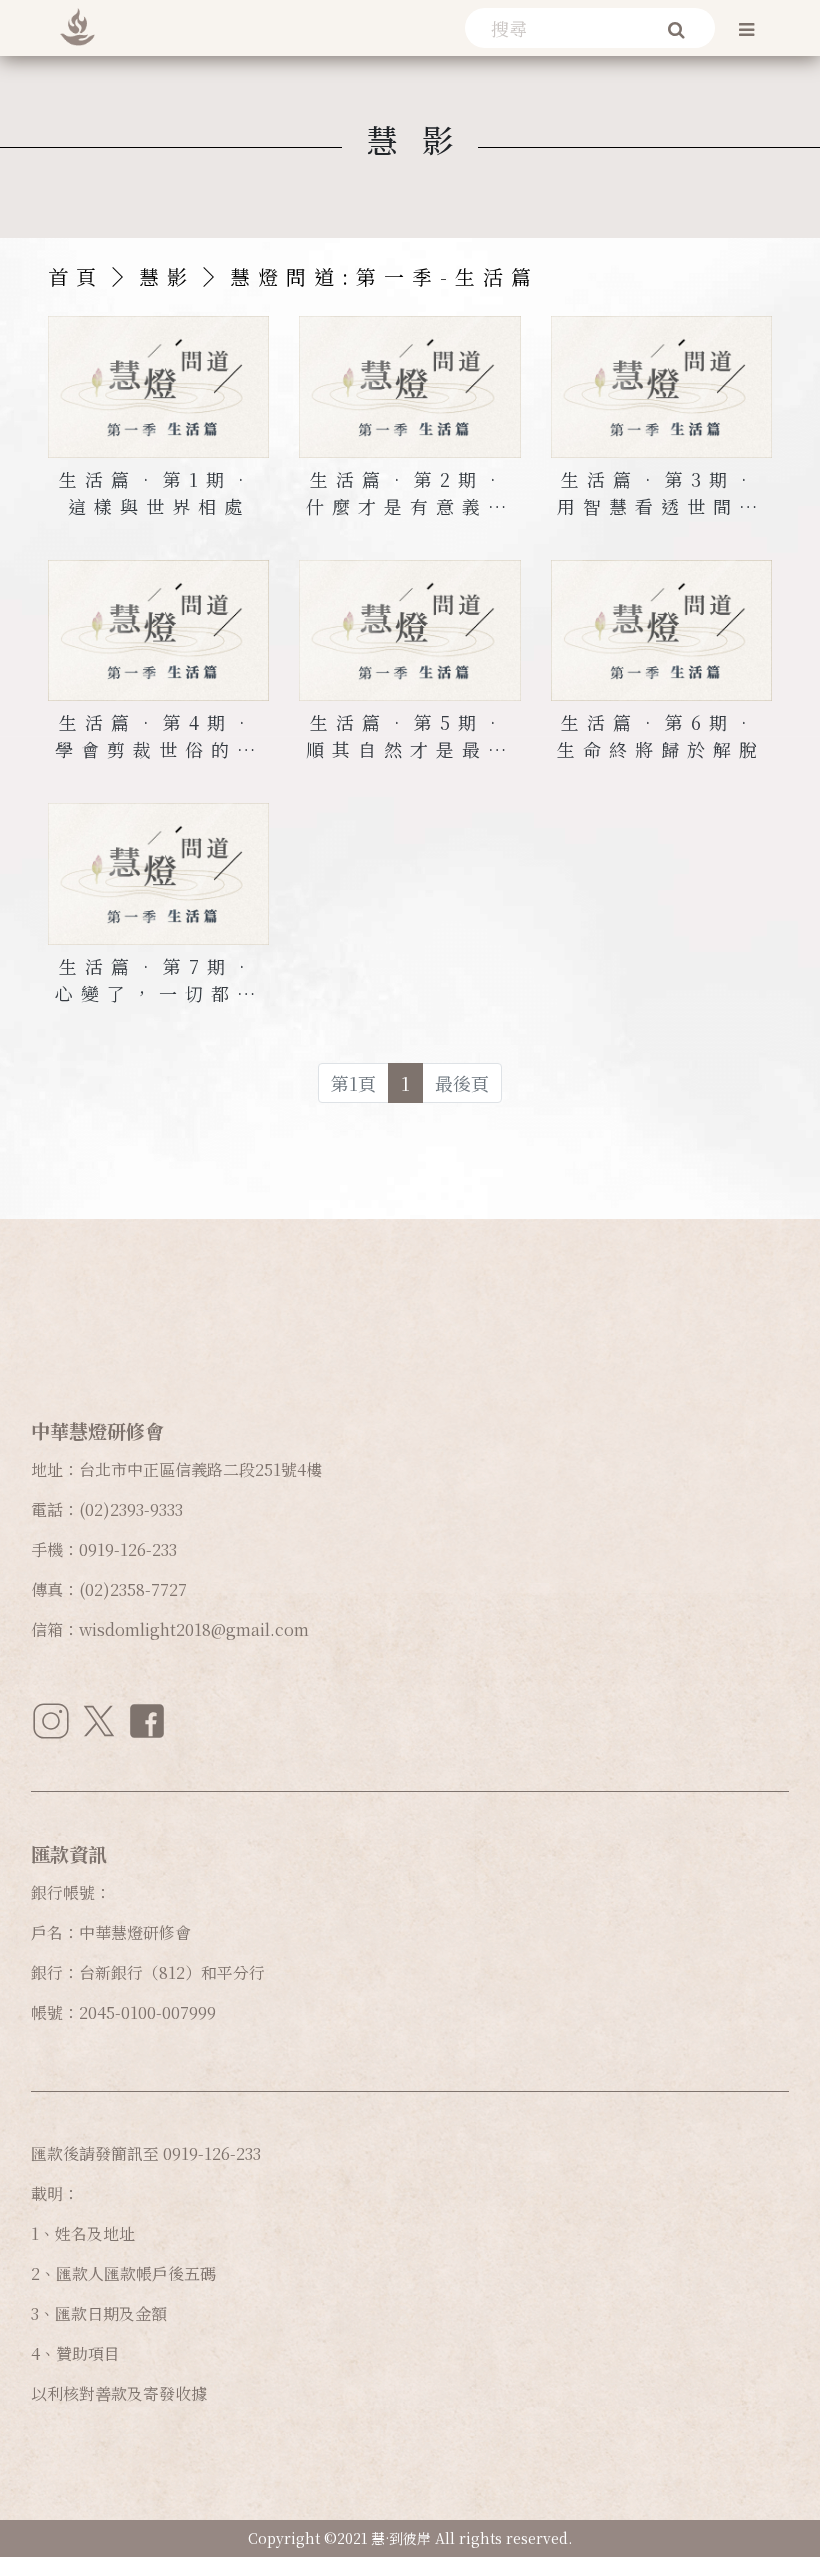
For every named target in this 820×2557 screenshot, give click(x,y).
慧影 (167, 276)
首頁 (76, 276)
